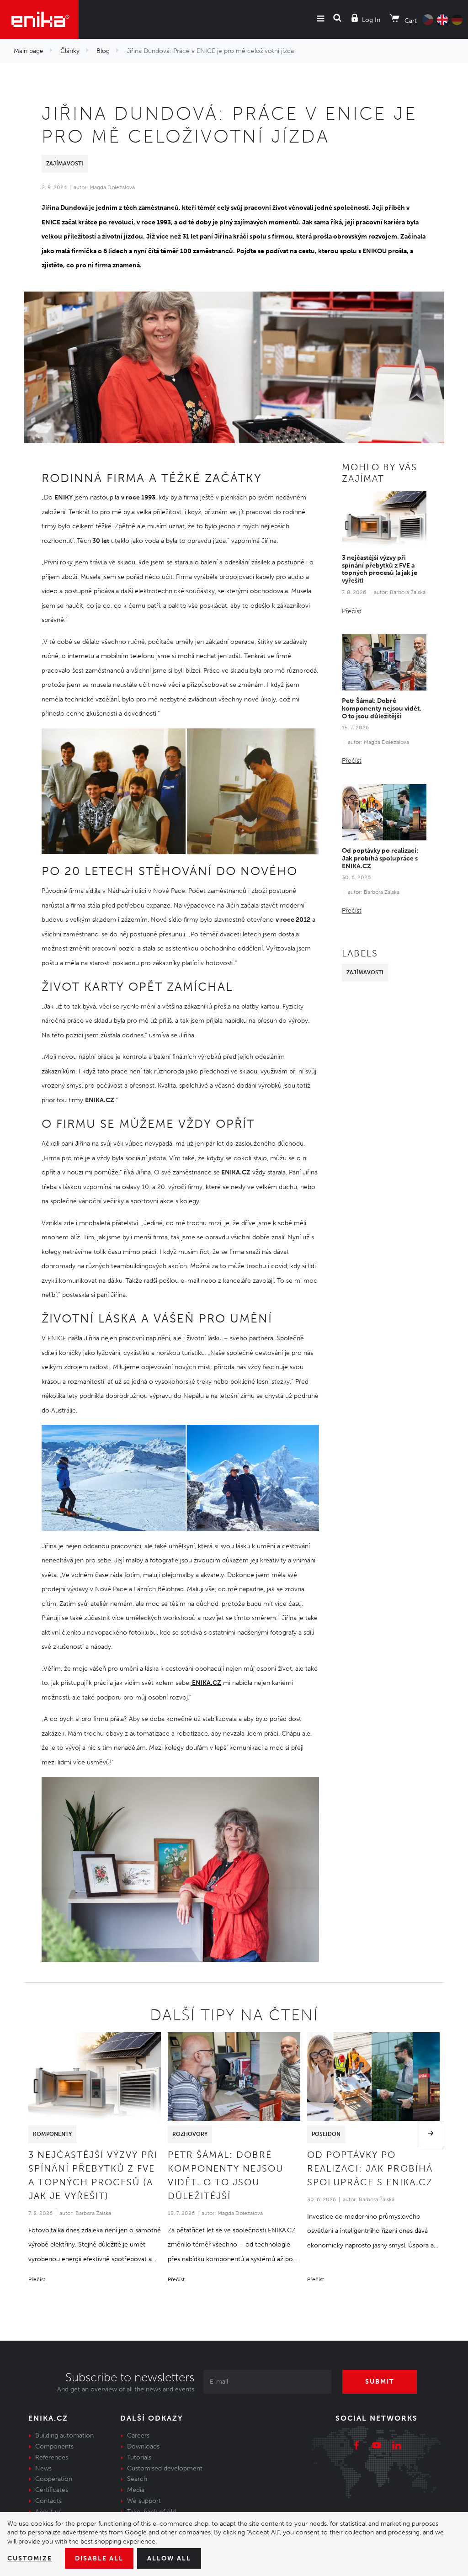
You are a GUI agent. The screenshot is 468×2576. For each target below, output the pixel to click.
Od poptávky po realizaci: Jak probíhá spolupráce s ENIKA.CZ (380, 858)
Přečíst (352, 611)
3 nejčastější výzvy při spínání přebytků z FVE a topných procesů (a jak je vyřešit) (380, 569)
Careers (138, 2435)
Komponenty (52, 2134)
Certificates (52, 2490)
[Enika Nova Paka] (39, 19)
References (52, 2457)
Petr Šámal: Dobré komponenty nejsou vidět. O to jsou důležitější (382, 709)
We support (144, 2501)
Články (70, 51)
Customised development (165, 2468)
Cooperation (54, 2479)
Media (136, 2490)
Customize (30, 2558)
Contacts (48, 2501)
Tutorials (139, 2457)
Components (54, 2446)
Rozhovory (190, 2134)
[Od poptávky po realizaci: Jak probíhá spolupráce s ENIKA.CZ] (384, 812)
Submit (380, 2382)
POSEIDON (326, 2134)
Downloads (143, 2446)
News (43, 2468)
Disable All (99, 2558)
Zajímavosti (65, 164)
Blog (103, 51)
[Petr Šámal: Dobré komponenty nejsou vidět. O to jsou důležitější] (384, 662)
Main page (29, 51)
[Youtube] (377, 2447)
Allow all (169, 2558)
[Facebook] (356, 2447)
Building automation (64, 2435)
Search (137, 2479)
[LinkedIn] (397, 2447)
